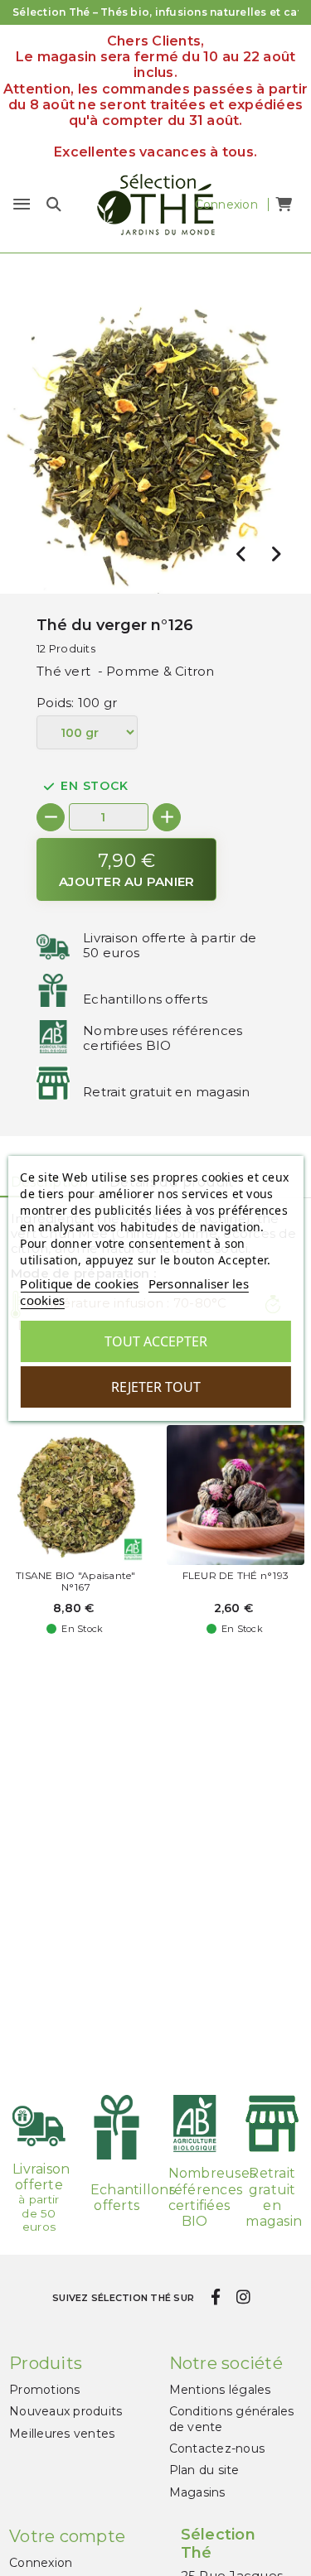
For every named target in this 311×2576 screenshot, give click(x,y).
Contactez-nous (217, 2448)
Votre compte (67, 2536)
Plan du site (204, 2470)
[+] (167, 817)
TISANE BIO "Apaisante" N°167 (76, 1582)
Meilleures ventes (62, 2434)
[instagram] (244, 2298)
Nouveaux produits (66, 2411)
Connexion (41, 2563)
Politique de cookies (79, 1283)
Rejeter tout (156, 1387)
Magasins (197, 2492)
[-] (51, 817)
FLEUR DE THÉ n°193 (236, 1576)
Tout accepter (156, 1341)
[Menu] (22, 205)
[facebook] (215, 2298)
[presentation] (241, 554)
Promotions (45, 2390)
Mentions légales (220, 2390)
